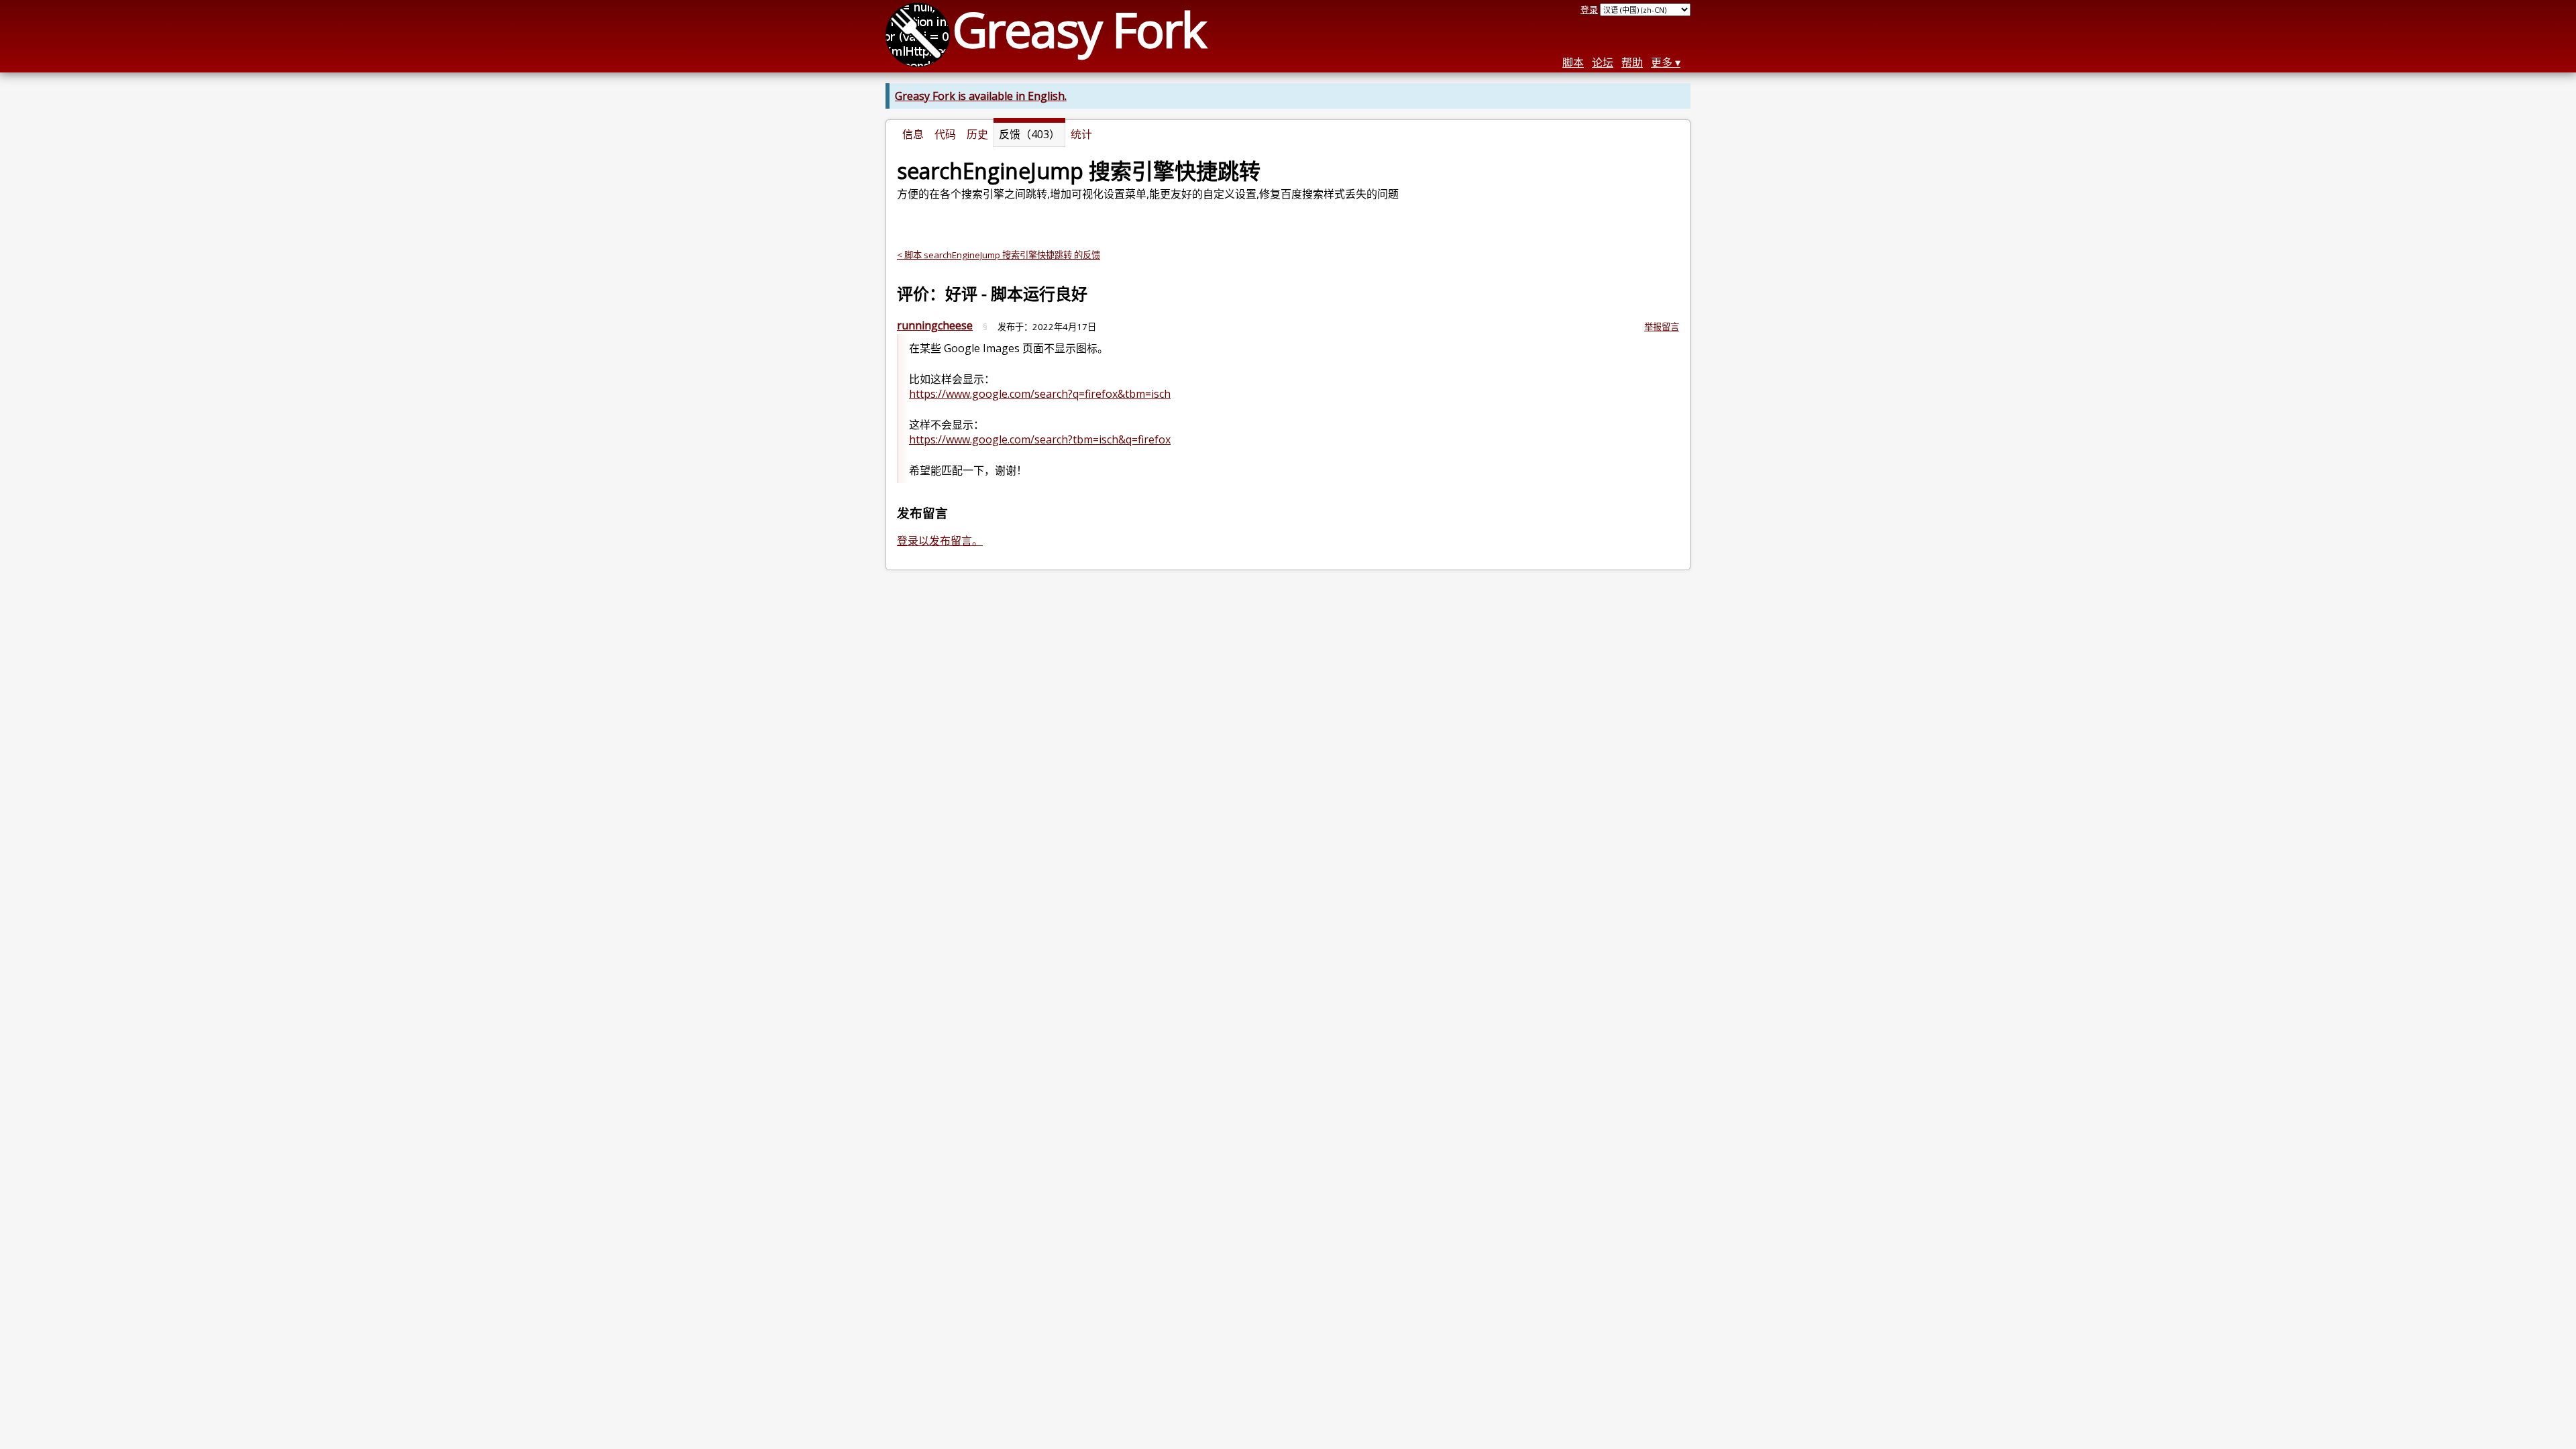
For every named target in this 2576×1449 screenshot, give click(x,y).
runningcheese (935, 325)
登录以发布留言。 (940, 541)
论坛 (1603, 62)
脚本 (1573, 62)
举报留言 (1662, 327)
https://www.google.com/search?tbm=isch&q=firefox (1040, 439)
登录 (1589, 9)
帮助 (1632, 62)
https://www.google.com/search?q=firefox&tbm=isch (1040, 394)
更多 (1662, 62)
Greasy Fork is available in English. (981, 96)
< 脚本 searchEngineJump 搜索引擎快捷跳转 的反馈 (999, 255)
